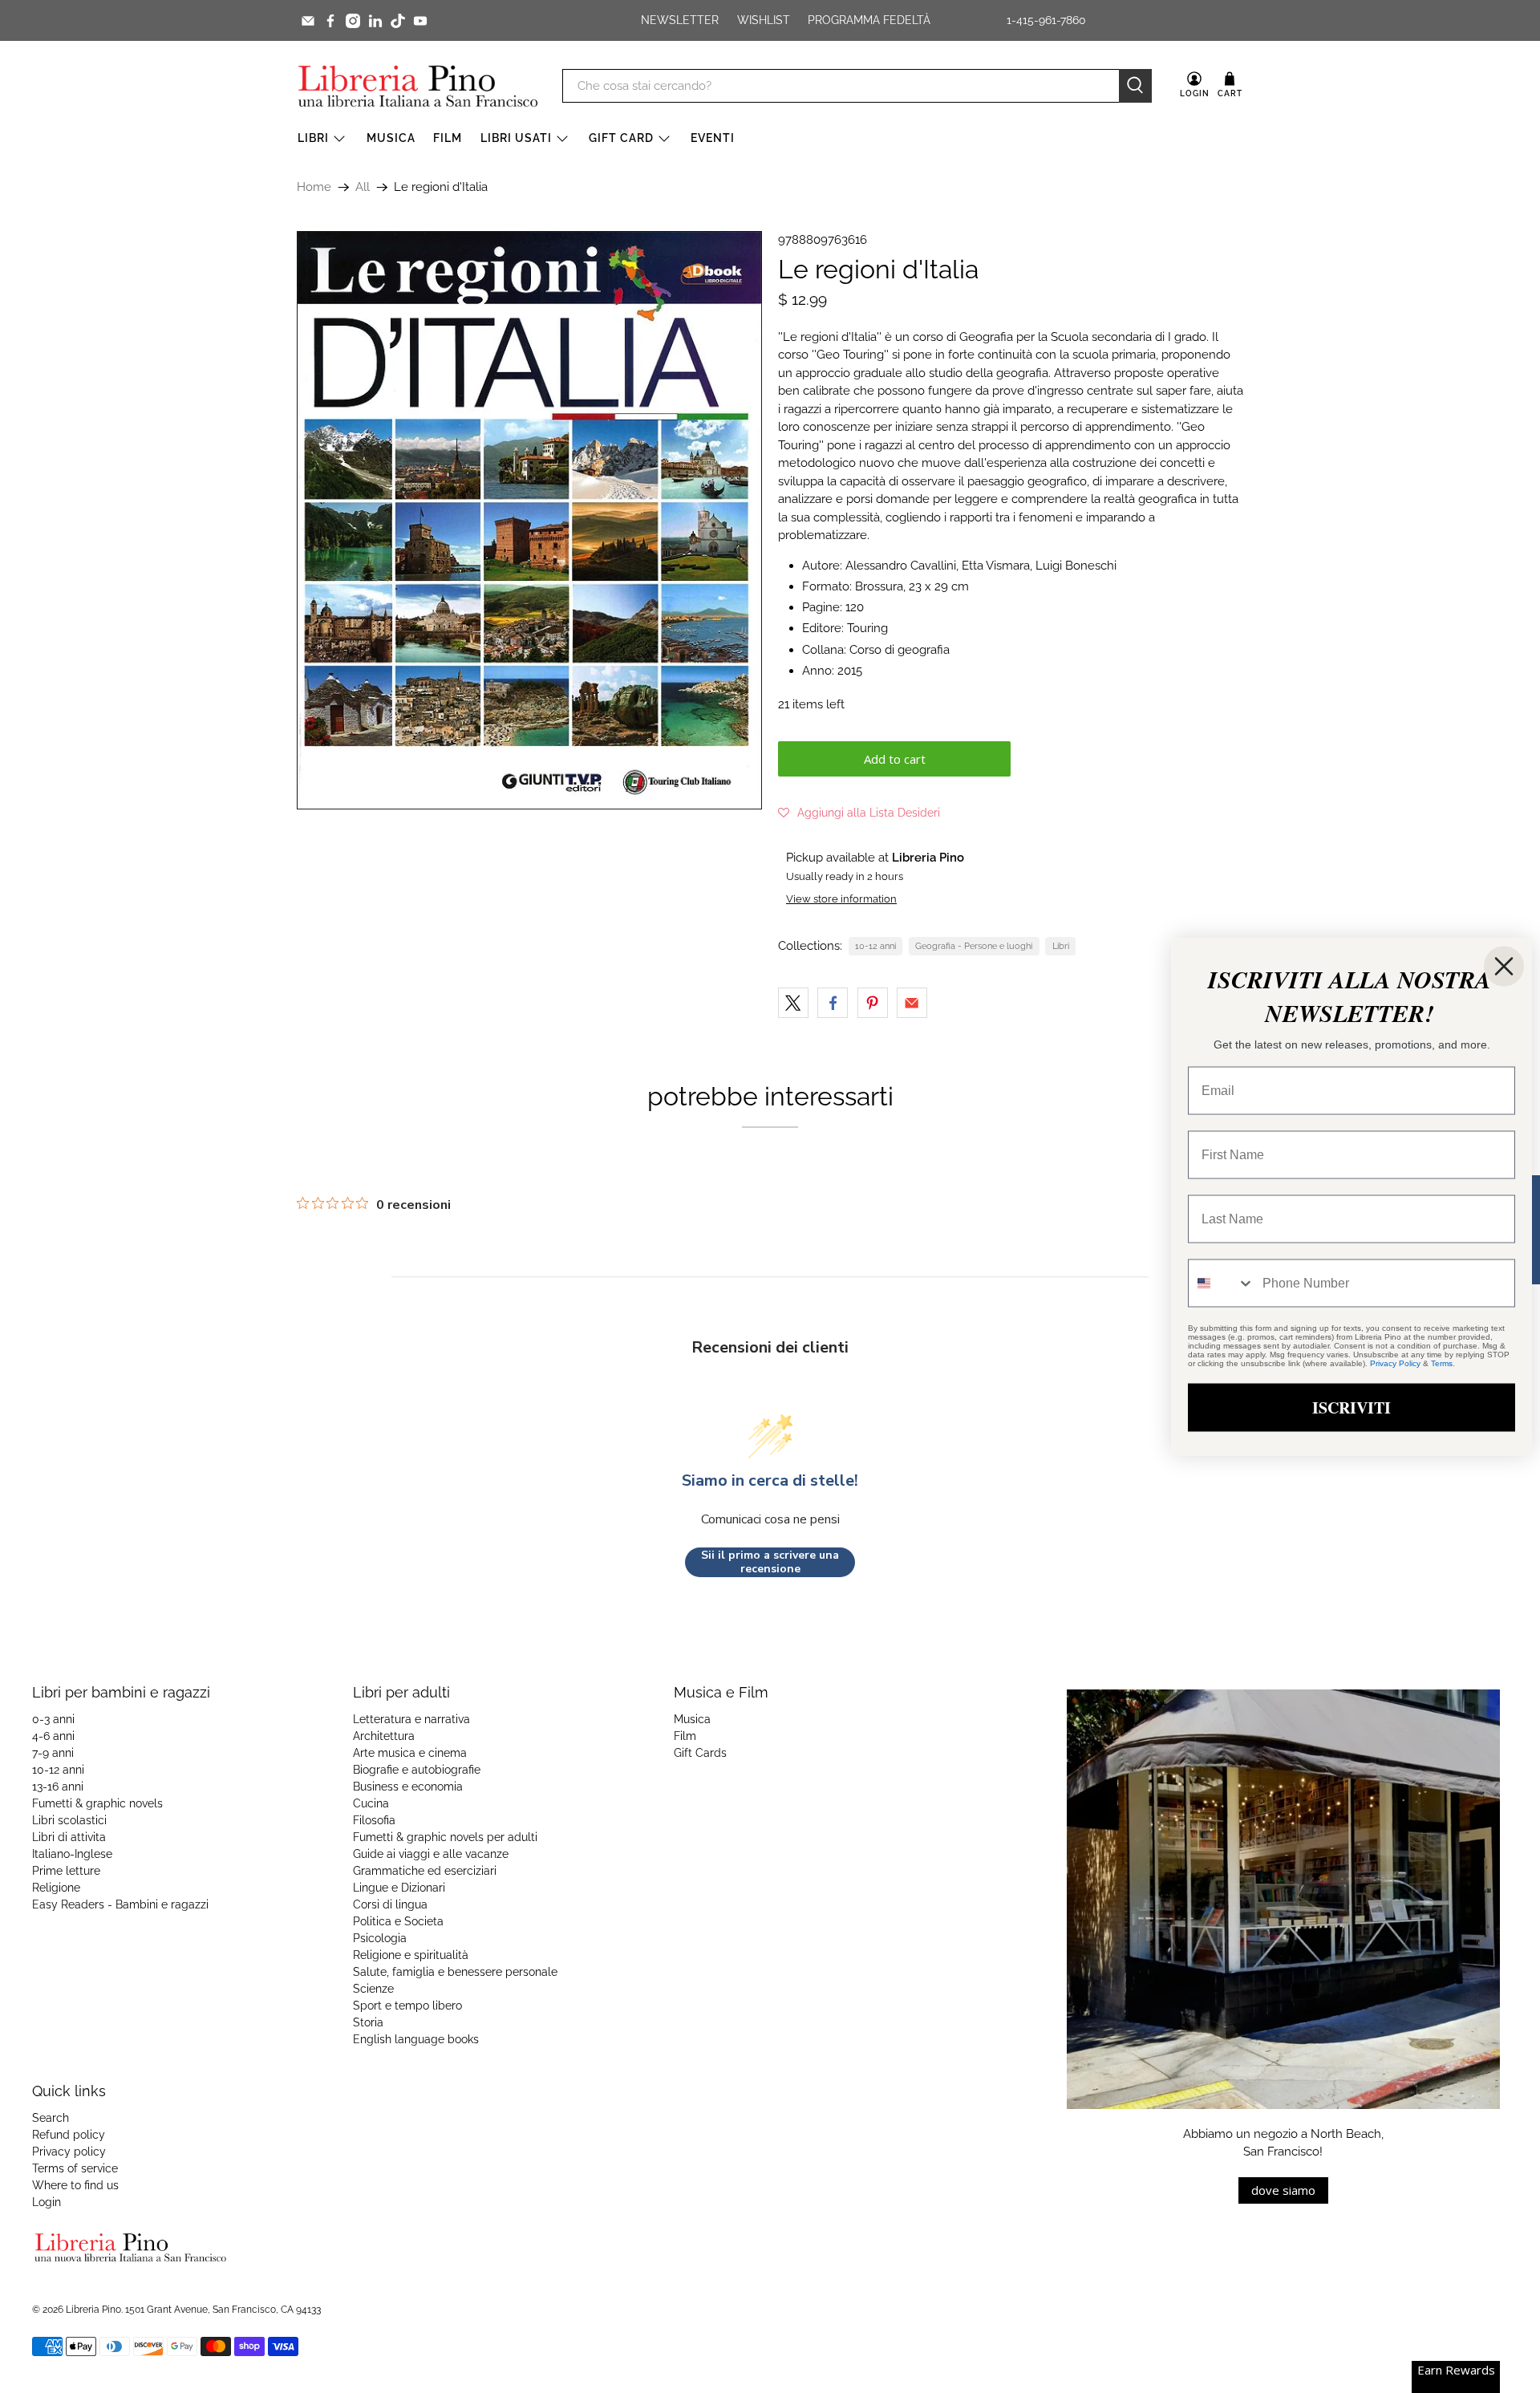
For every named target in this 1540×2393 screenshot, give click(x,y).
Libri (313, 138)
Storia (368, 2022)
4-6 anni (53, 1736)
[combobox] (1222, 1283)
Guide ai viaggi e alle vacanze (431, 1854)
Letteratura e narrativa (411, 1719)
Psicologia (380, 1938)
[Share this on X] (793, 1003)
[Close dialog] (1504, 966)
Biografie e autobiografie (417, 1770)
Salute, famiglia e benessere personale (455, 1972)
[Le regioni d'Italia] (529, 520)
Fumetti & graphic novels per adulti (445, 1837)
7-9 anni (53, 1753)
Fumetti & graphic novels (97, 1803)
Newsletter (680, 20)
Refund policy (69, 2135)
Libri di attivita (69, 1837)
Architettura (384, 1736)
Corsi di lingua (390, 1904)
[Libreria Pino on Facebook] (330, 21)
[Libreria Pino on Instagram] (353, 21)
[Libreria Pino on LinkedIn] (375, 21)
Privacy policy (69, 2152)
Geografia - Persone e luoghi (974, 946)
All (363, 187)
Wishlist (764, 20)
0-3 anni (53, 1719)
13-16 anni (58, 1787)
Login (47, 2202)
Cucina (371, 1803)
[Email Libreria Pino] (308, 21)
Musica (391, 138)
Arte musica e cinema (410, 1753)
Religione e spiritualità (411, 1955)
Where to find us (75, 2185)
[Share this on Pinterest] (873, 1003)
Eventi (713, 138)
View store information (841, 899)
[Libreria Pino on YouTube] (420, 21)
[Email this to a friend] (912, 1003)
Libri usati (516, 138)
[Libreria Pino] (418, 86)
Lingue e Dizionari (399, 1888)
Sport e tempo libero (407, 2006)
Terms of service (75, 2168)
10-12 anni (875, 946)
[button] (859, 813)
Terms (1442, 1363)
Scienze (373, 1989)
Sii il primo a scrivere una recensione (770, 1562)
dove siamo (1283, 2190)
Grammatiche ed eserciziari (425, 1871)
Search (51, 2118)
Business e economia (408, 1787)
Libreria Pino (93, 2310)
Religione (56, 1888)
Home (314, 187)
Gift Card (621, 138)
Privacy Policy (1395, 1363)
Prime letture (66, 1871)
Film (448, 138)
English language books (416, 2039)
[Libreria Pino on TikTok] (398, 21)
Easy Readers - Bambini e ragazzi (120, 1904)
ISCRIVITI (1352, 1407)
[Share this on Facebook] (833, 1003)
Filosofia (374, 1820)
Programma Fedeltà (869, 20)
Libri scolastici (69, 1820)
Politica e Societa (398, 1921)
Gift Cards (700, 1753)
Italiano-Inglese (72, 1854)
